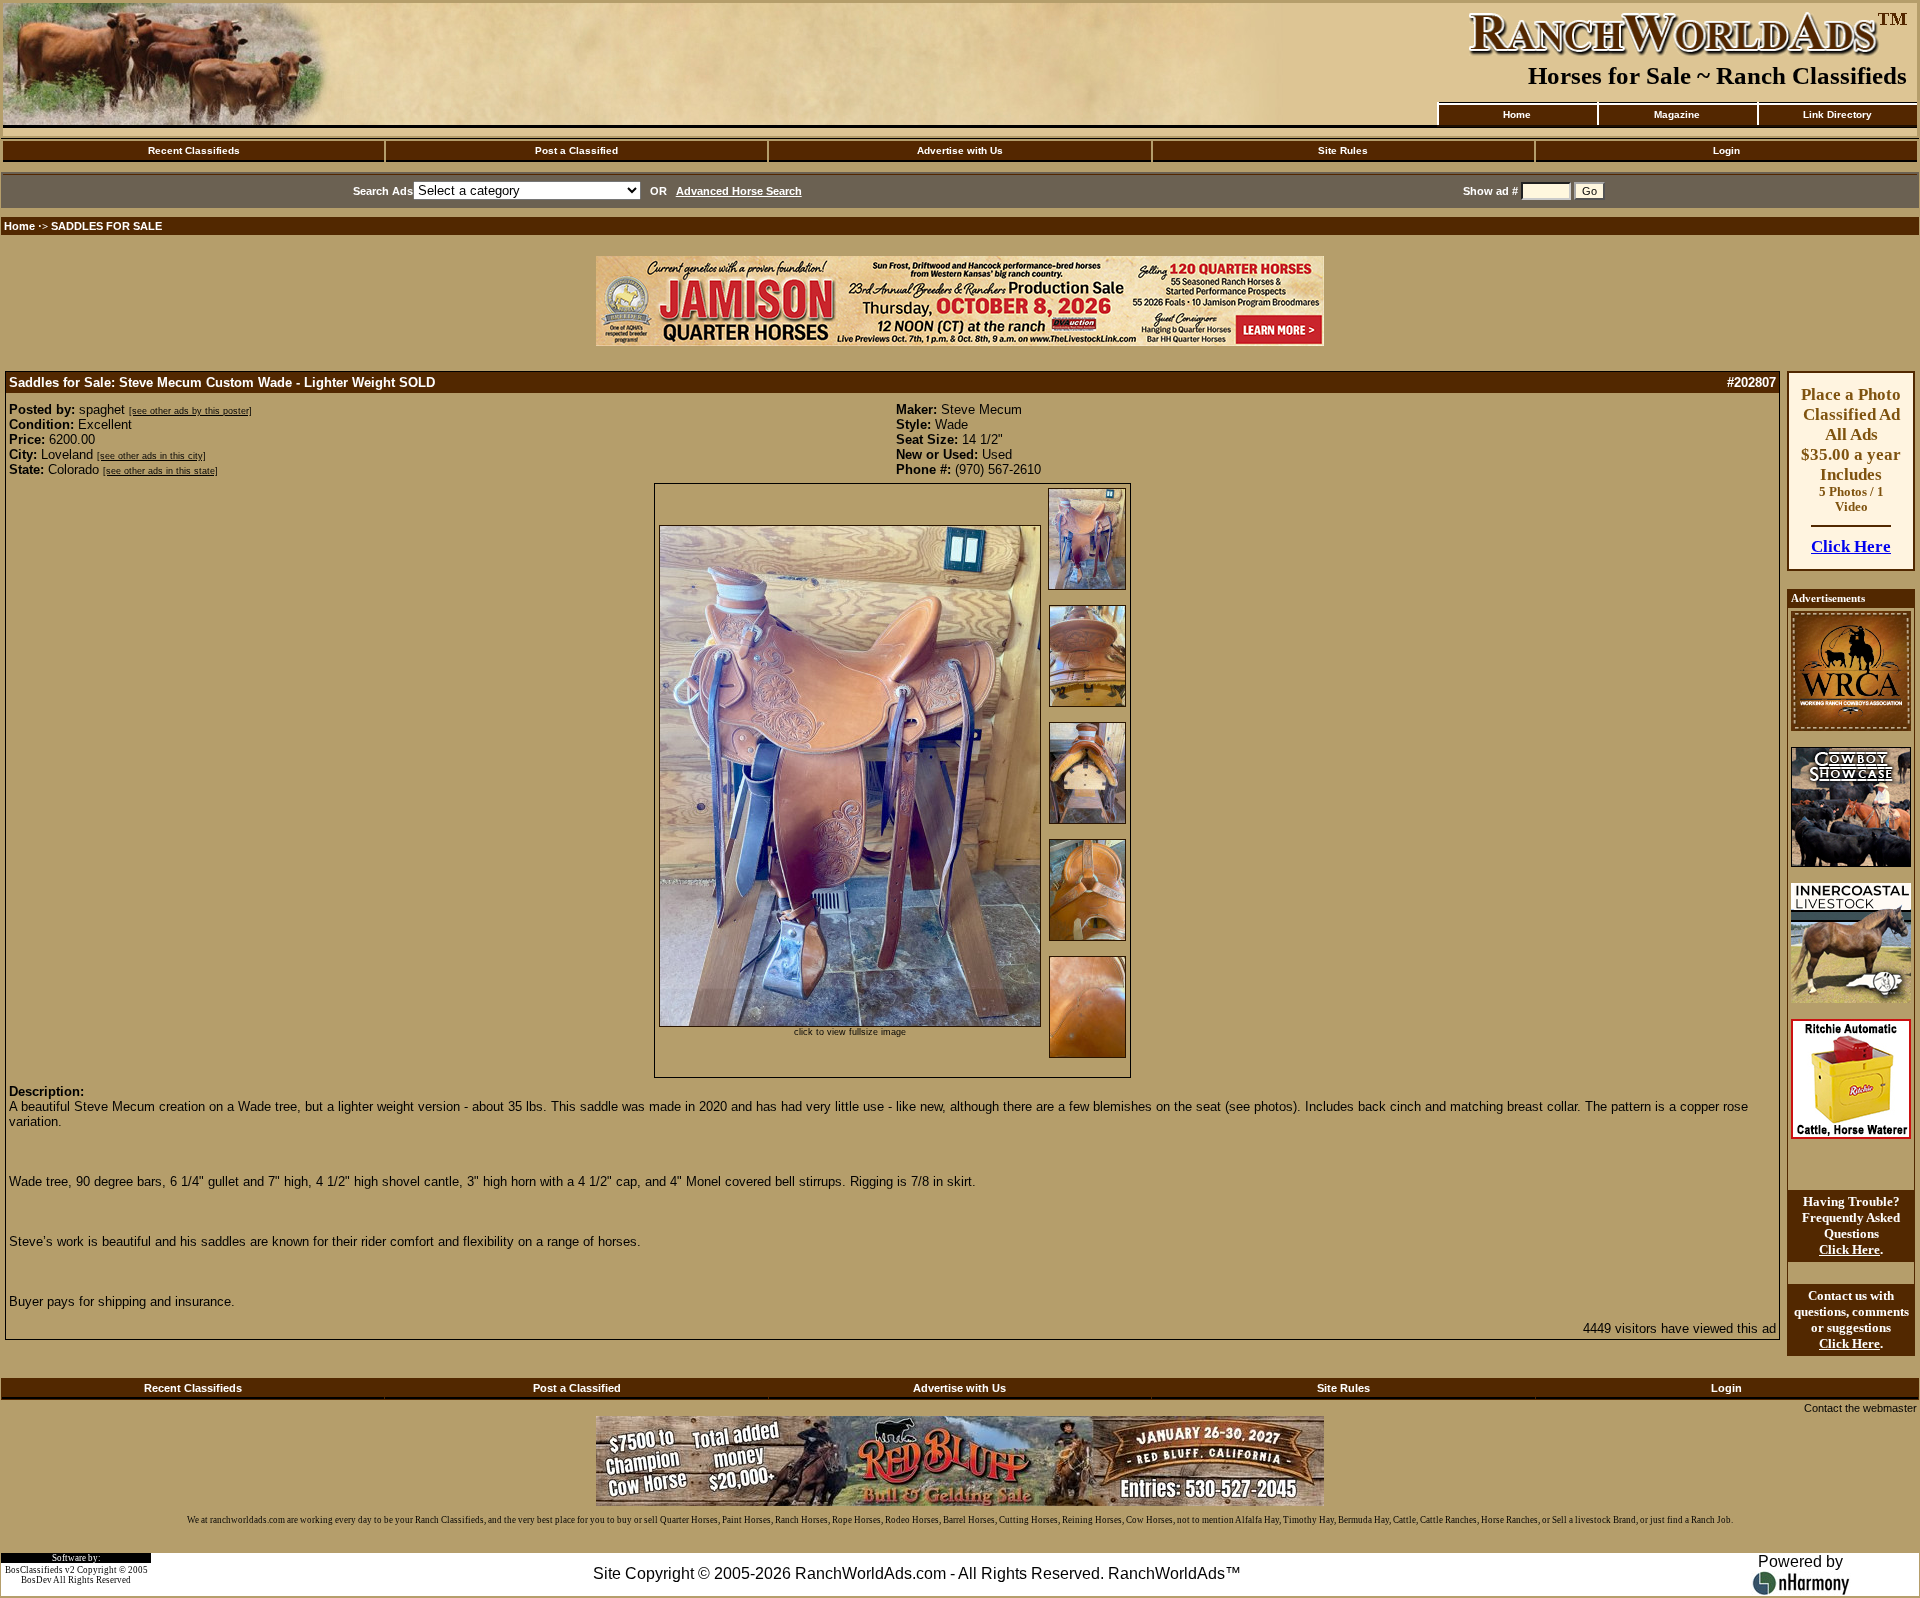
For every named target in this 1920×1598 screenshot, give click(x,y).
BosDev (36, 1580)
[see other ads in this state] (160, 471)
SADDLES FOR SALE (106, 226)
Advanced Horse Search (739, 191)
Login (1726, 150)
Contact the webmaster (1860, 1408)
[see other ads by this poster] (190, 411)
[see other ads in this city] (151, 456)
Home (1517, 114)
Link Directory (1837, 114)
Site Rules (1343, 150)
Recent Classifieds (194, 150)
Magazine (1677, 114)
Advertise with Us (960, 150)
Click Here (1851, 546)
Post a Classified (576, 150)
